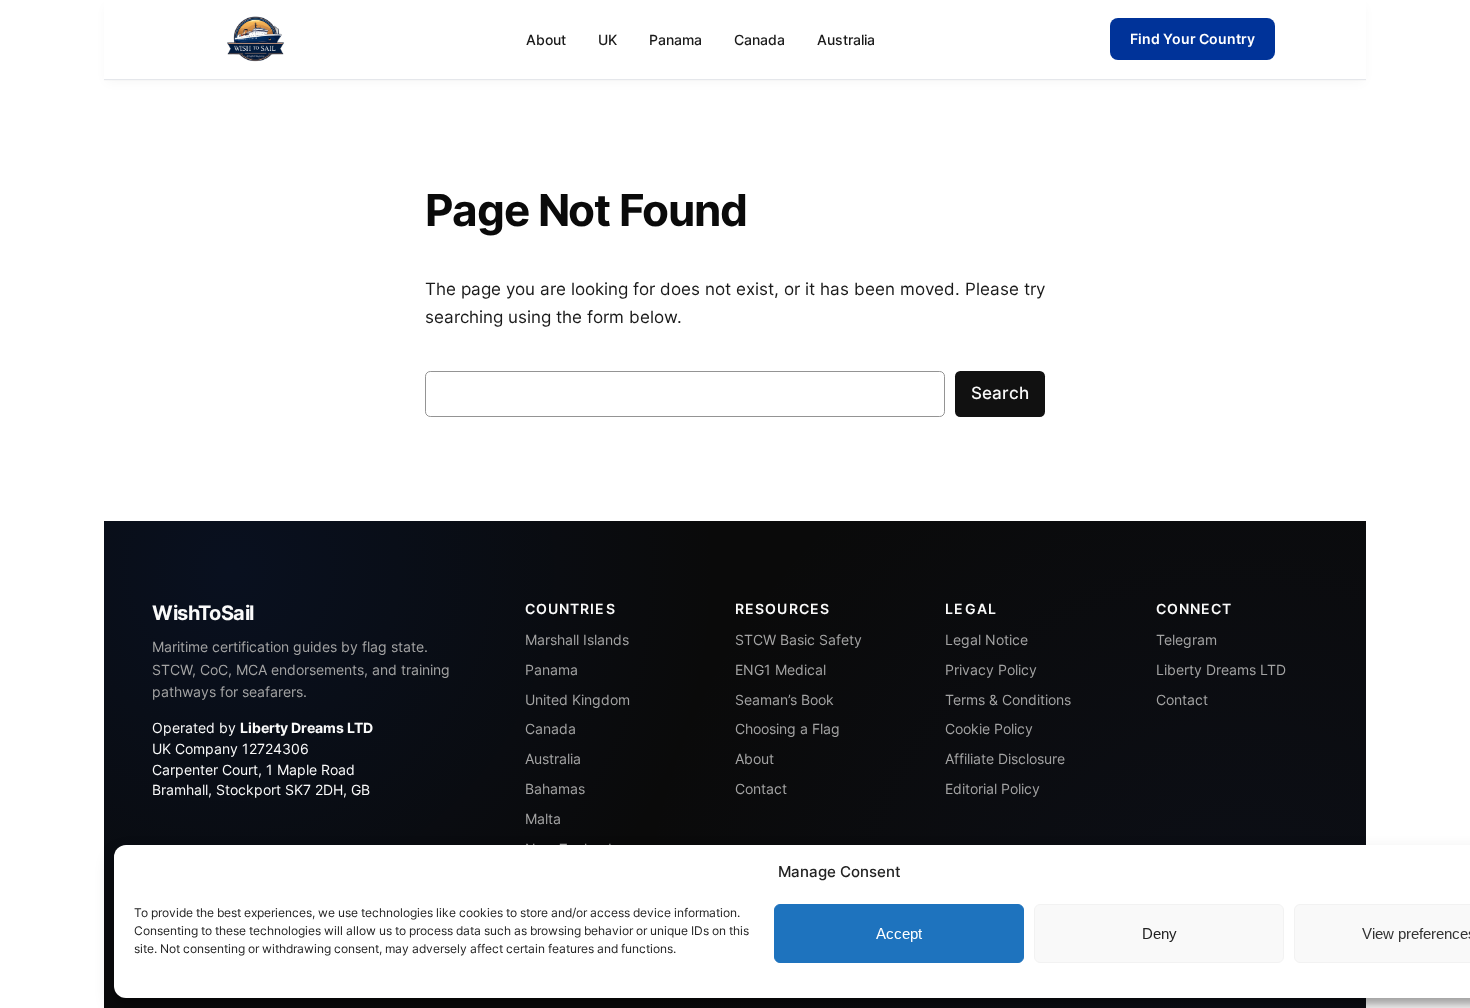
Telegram (1186, 640)
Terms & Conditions (1008, 700)
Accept (899, 933)
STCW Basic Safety (798, 640)
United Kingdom (577, 700)
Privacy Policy (991, 670)
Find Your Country (1192, 39)
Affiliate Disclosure (1005, 759)
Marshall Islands (577, 640)
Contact (761, 789)
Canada (759, 40)
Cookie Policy (989, 729)
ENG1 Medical (780, 670)
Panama (675, 40)
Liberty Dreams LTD (1221, 670)
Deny (1159, 933)
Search (1000, 393)
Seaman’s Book (784, 700)
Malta (543, 819)
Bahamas (555, 789)
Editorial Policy (992, 789)
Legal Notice (986, 640)
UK (607, 40)
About (546, 40)
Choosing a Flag (787, 729)
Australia (846, 40)
